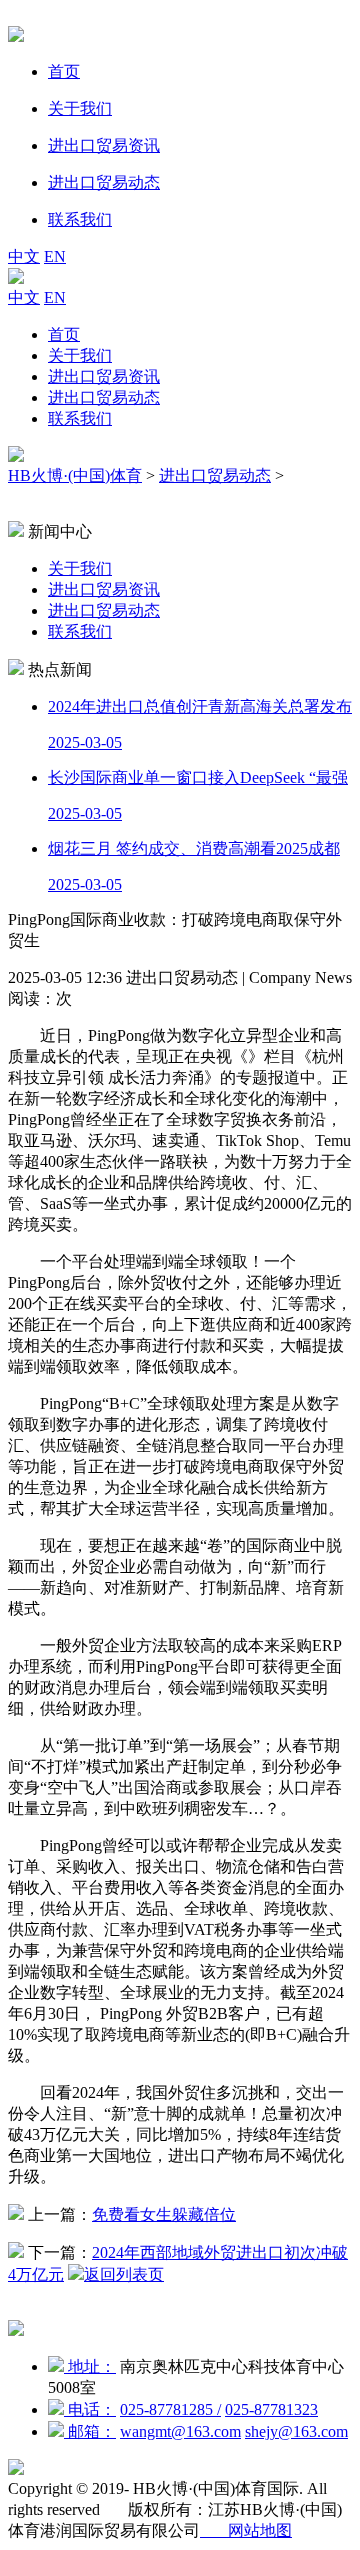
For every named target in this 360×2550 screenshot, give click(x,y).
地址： (90, 2366)
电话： (90, 2409)
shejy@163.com (296, 2431)
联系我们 (80, 418)
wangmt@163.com (180, 2431)
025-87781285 (170, 2409)
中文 (24, 256)
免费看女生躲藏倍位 (164, 2214)
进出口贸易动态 (104, 397)
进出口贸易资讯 (104, 376)
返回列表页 (124, 2274)
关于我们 (80, 355)
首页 (64, 334)
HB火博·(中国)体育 (75, 475)
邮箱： (90, 2431)
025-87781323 (271, 2409)
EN (55, 256)
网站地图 (246, 2530)
